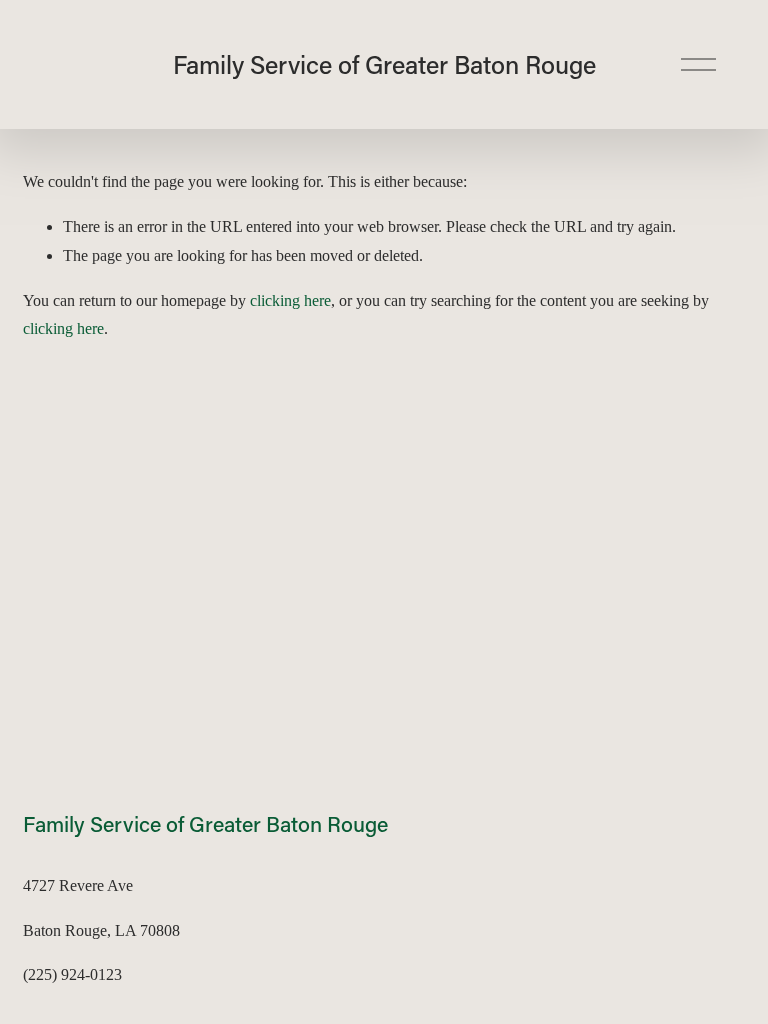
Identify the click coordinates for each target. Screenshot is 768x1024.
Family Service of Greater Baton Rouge (384, 64)
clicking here (290, 300)
